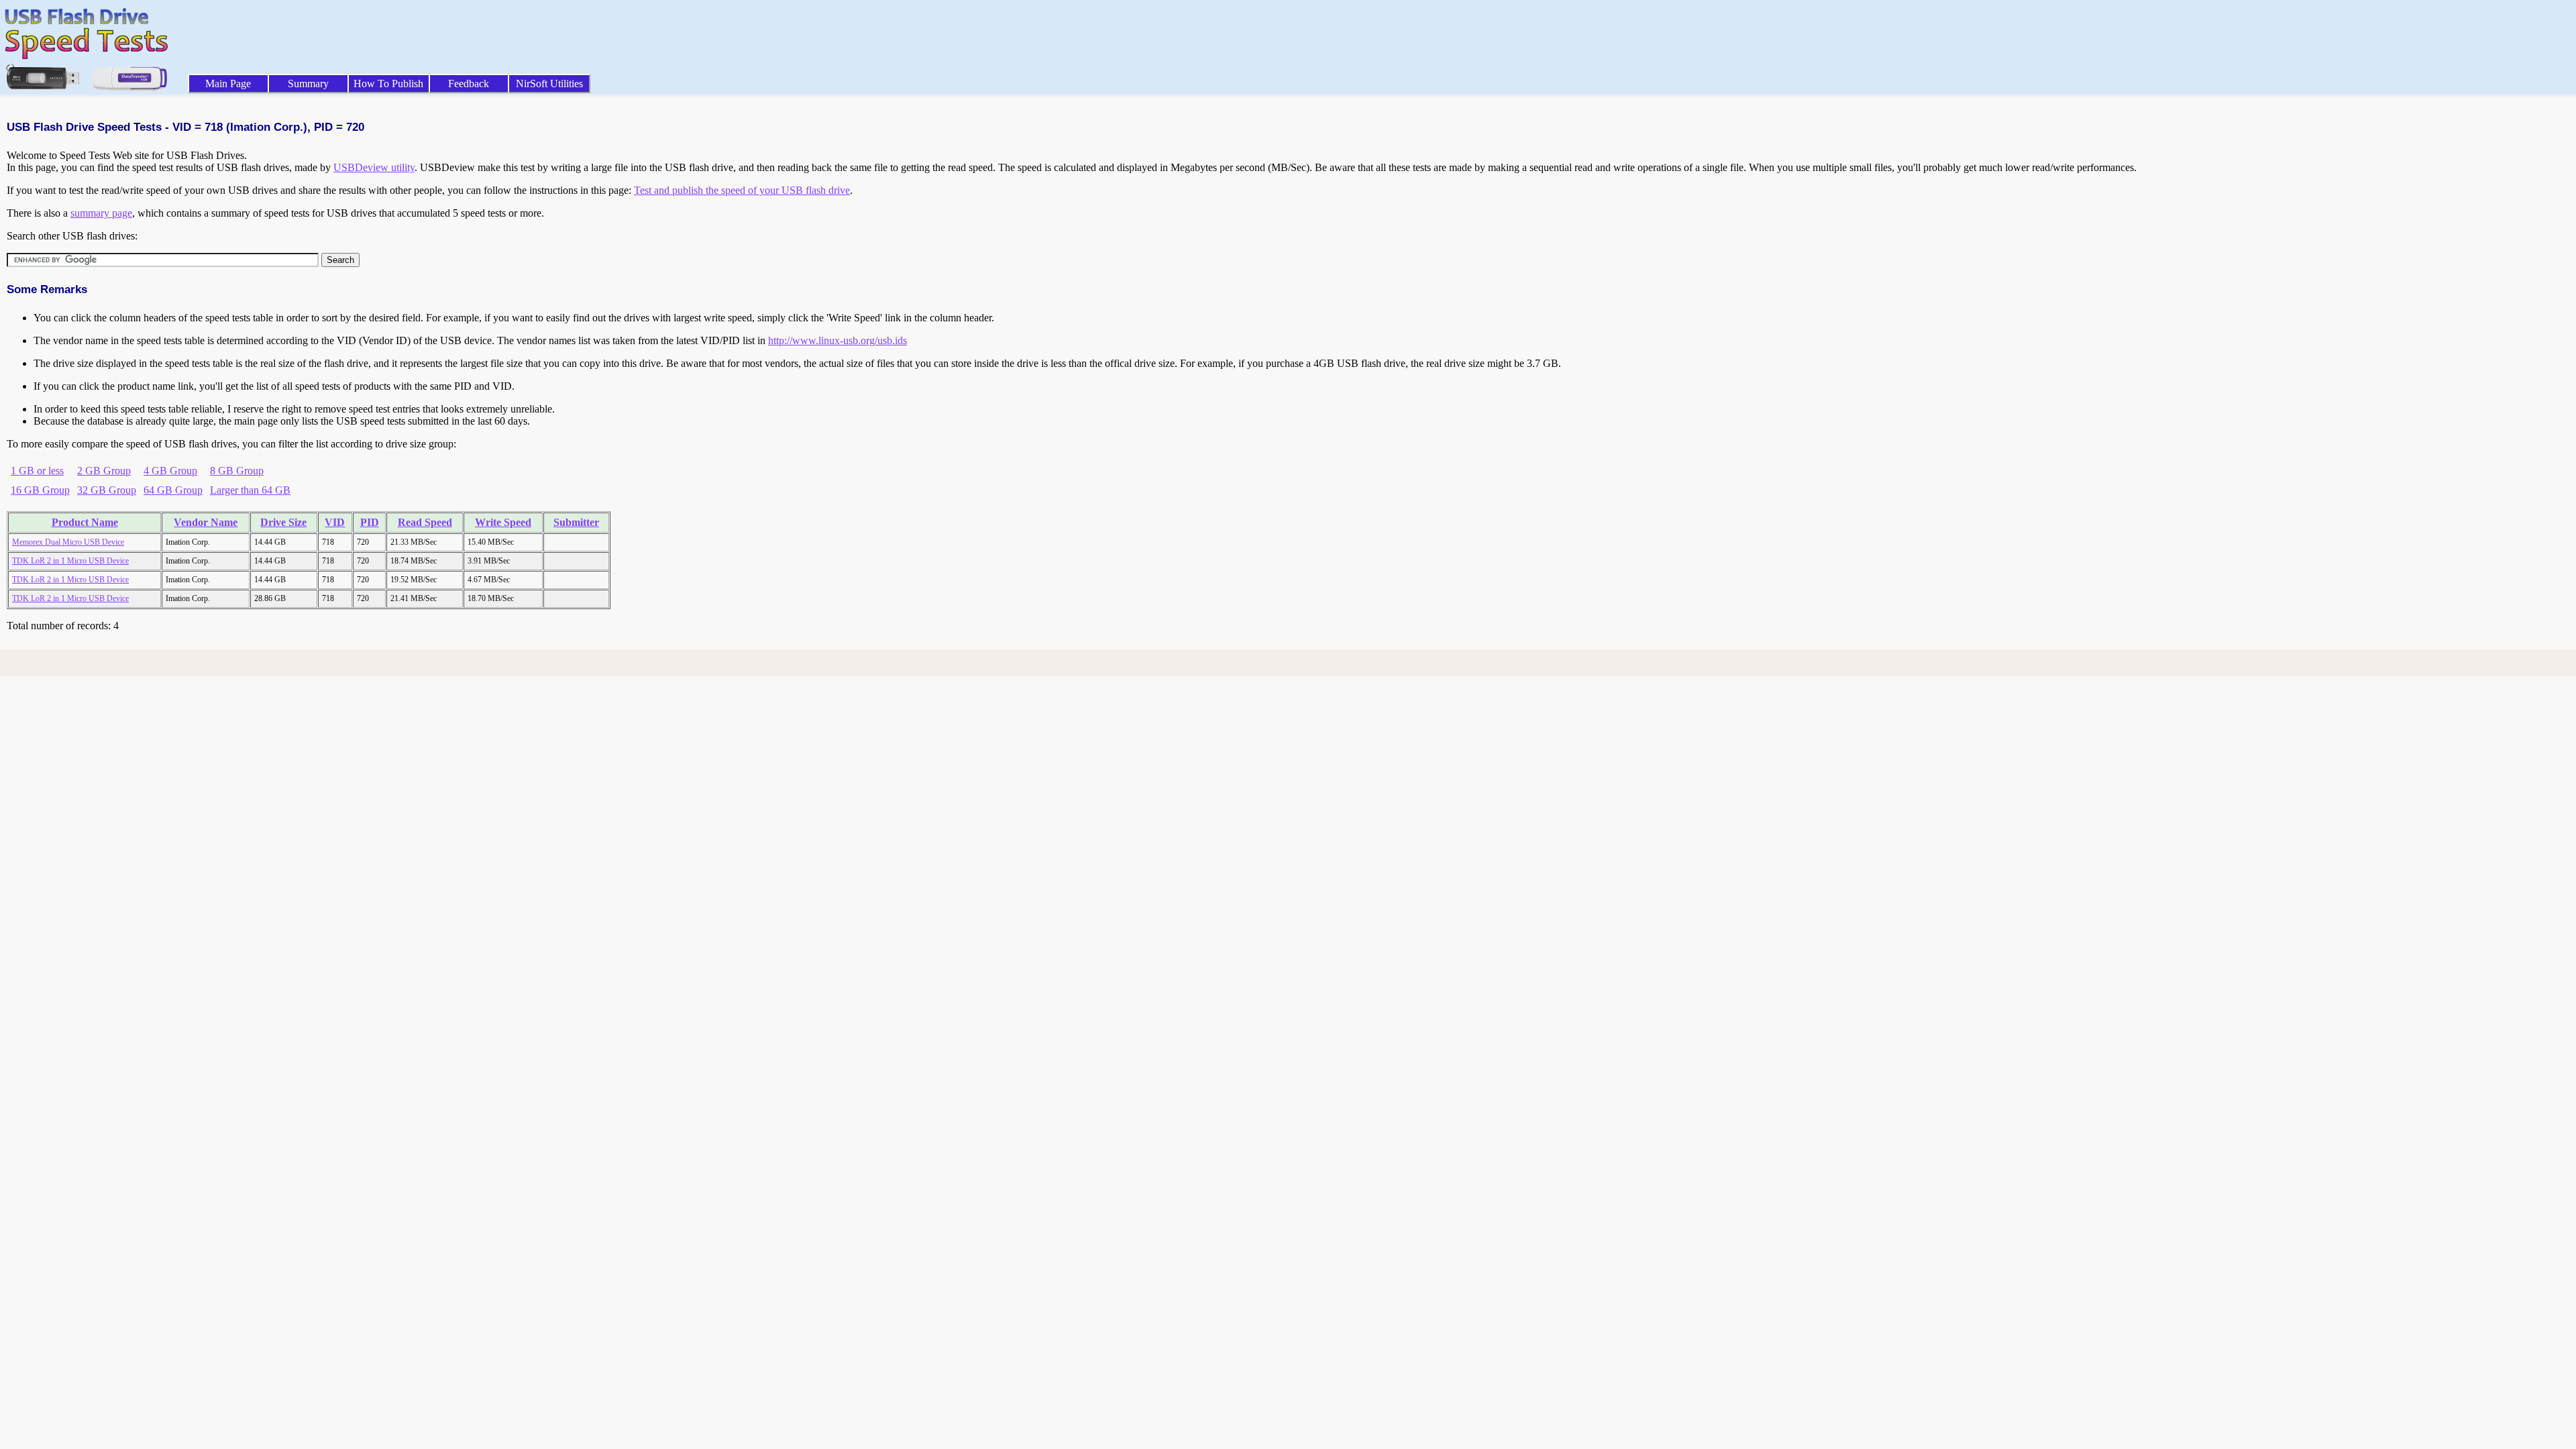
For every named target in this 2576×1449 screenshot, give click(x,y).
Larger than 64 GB (250, 490)
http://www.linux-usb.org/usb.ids (838, 340)
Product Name (85, 522)
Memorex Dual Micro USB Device (68, 542)
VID (335, 522)
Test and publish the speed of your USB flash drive (742, 190)
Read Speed (425, 522)
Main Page (228, 84)
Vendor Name (206, 522)
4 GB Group (170, 471)
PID (370, 522)
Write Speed (503, 522)
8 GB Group (237, 471)
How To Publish (388, 84)
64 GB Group (173, 490)
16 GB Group (40, 490)
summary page (101, 213)
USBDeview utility (374, 167)
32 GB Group (107, 490)
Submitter (576, 522)
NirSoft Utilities (549, 84)
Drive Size (283, 522)
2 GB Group (104, 471)
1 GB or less (37, 471)
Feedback (469, 84)
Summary (308, 84)
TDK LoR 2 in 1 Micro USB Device (70, 561)
